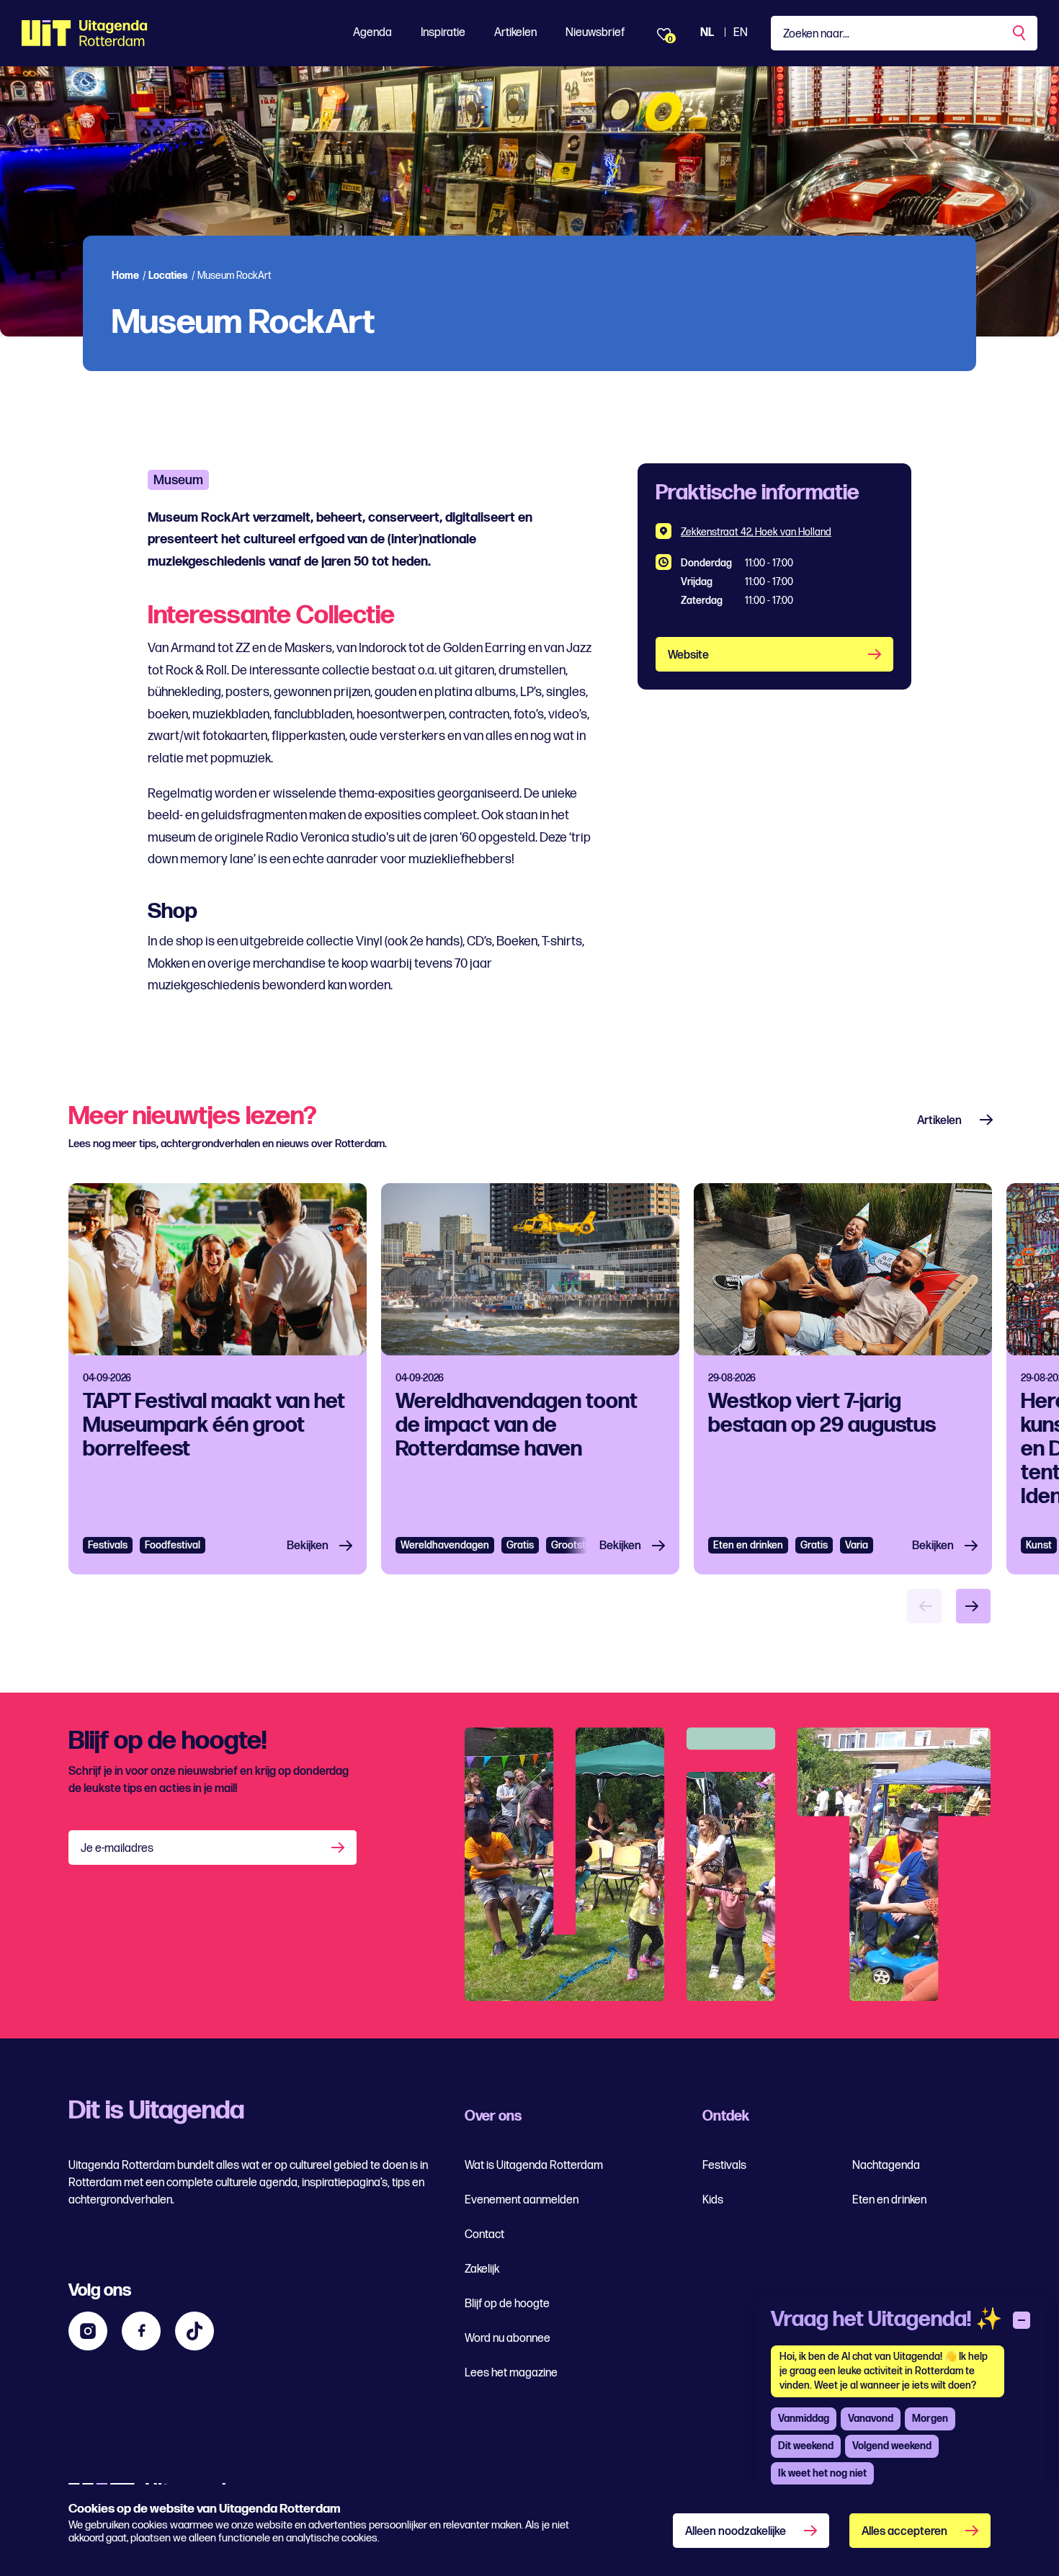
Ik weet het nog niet (822, 2473)
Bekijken (308, 1546)
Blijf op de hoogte (507, 2304)
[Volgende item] (973, 1606)
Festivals (108, 1545)
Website (688, 655)
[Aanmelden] (339, 1848)
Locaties (168, 276)
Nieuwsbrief (595, 33)
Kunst (1039, 1545)
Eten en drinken (748, 1545)
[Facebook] (141, 2331)
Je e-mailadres (117, 1849)
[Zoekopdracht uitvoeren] (1020, 33)
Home (125, 276)
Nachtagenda (886, 2166)
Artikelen (515, 33)
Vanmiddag (804, 2419)
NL (707, 33)
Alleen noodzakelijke (736, 2532)
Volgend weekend (892, 2446)
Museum (178, 480)
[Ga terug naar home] (85, 33)
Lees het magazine (511, 2373)
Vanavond (871, 2419)
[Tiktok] (195, 2331)
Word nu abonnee (508, 2339)
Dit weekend (806, 2446)
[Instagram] (88, 2331)
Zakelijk (482, 2269)
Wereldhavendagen (445, 1545)
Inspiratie (443, 33)
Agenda (372, 33)
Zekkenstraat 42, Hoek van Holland (756, 532)
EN (741, 33)
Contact (484, 2235)
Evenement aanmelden (522, 2200)
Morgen (930, 2419)
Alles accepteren (904, 2532)
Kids (713, 2200)
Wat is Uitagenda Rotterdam (534, 2166)
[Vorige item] (924, 1606)
